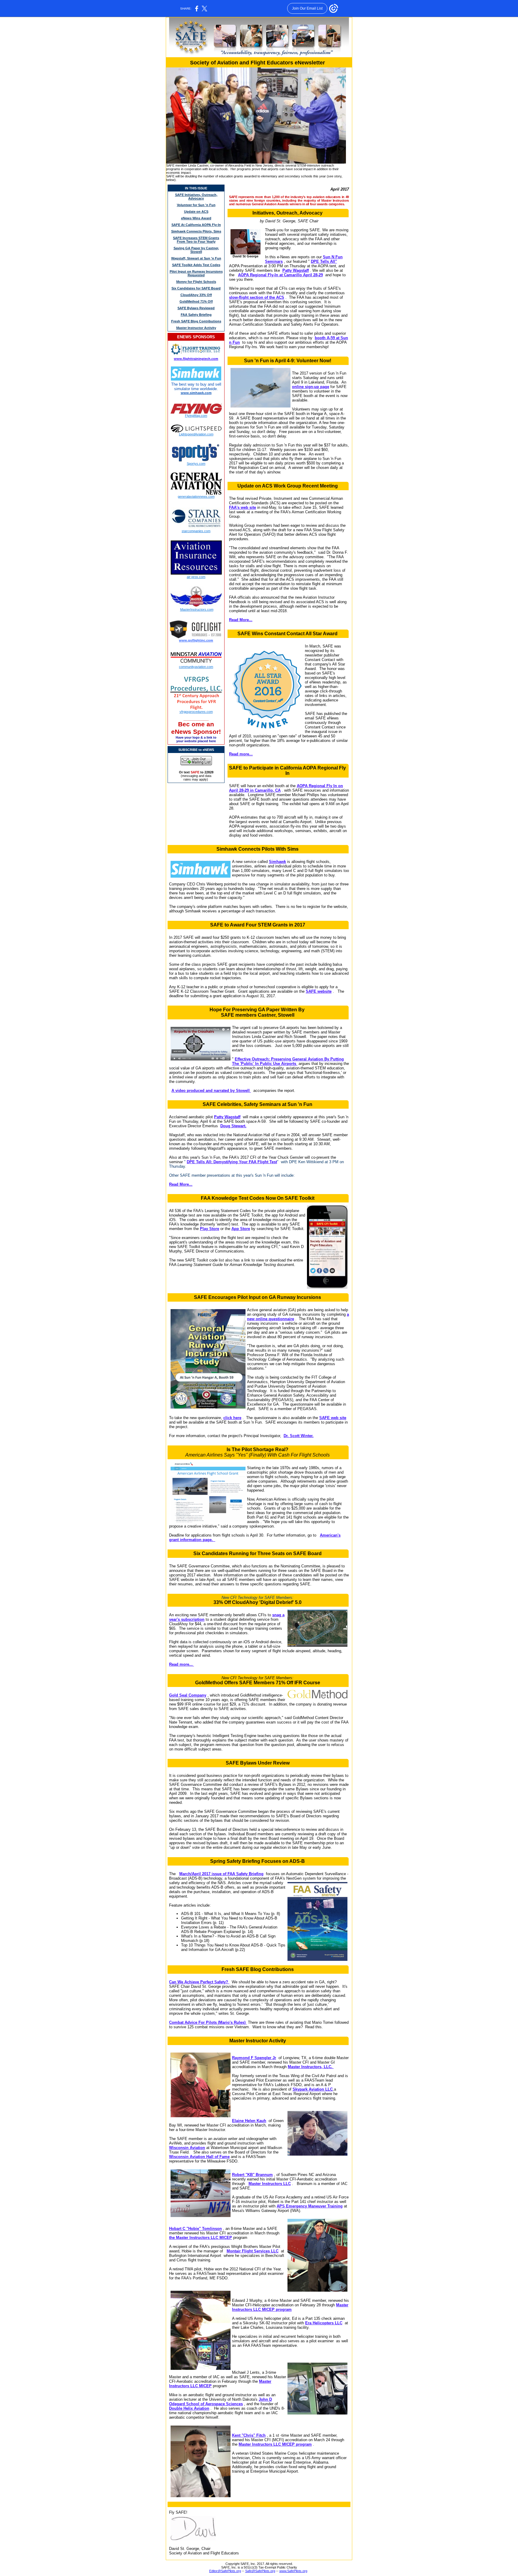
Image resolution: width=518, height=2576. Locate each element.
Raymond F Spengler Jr (254, 2058)
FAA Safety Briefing (196, 315)
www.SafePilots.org (293, 2571)
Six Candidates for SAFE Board (196, 288)
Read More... (241, 620)
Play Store (210, 1229)
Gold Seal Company (188, 1695)
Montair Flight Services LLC (253, 2251)
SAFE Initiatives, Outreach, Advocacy (196, 197)
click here (232, 1418)
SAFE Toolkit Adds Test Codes (196, 265)
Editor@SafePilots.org (225, 2571)
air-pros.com (196, 577)
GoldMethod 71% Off (196, 301)
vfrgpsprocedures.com (196, 712)
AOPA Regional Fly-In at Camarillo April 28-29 (280, 275)
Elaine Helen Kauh (249, 2121)
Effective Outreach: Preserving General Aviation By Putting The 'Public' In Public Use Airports (288, 1061)
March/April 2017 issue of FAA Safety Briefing (221, 1874)
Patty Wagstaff (296, 270)
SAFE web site (333, 1418)
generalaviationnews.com (196, 497)
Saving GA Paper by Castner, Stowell (196, 250)
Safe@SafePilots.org (260, 2571)
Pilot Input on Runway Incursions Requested (196, 273)
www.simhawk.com (196, 393)
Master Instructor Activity (196, 328)
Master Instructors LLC (270, 2184)
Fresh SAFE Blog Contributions (196, 321)
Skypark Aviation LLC (313, 2089)
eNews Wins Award (196, 218)
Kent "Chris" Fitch (249, 2435)
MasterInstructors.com (197, 609)
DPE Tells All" (324, 261)
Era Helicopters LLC (324, 2323)
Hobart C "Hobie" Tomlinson (195, 2229)
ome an (203, 724)
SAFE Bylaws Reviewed (196, 308)
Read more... (241, 754)
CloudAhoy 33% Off (196, 295)
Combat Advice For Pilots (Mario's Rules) (208, 2022)
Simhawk (277, 862)
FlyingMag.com (196, 416)
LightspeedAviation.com (196, 434)
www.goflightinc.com (196, 640)
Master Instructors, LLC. (311, 2067)
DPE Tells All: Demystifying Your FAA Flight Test (232, 1162)
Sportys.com (196, 464)
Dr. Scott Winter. (299, 1436)
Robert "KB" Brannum (252, 2175)
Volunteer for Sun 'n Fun (196, 205)
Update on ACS (196, 212)
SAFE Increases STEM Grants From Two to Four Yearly (196, 240)
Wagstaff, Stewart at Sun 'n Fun (196, 258)
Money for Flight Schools (196, 282)
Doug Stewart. (233, 1126)
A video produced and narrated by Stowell (211, 1091)
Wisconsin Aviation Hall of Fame (199, 2157)
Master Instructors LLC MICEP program (290, 2307)
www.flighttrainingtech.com (196, 359)
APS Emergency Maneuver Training (310, 2206)
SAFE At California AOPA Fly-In (196, 225)
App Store (241, 1229)
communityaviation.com (196, 667)
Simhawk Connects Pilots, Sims (196, 231)
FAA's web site (243, 507)
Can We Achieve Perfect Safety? (199, 1982)
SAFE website (319, 991)
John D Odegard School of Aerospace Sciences (220, 2402)
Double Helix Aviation (189, 2408)
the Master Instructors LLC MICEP (201, 2238)
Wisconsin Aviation (187, 2148)
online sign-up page (311, 387)
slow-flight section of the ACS (257, 297)
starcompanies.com (196, 531)
